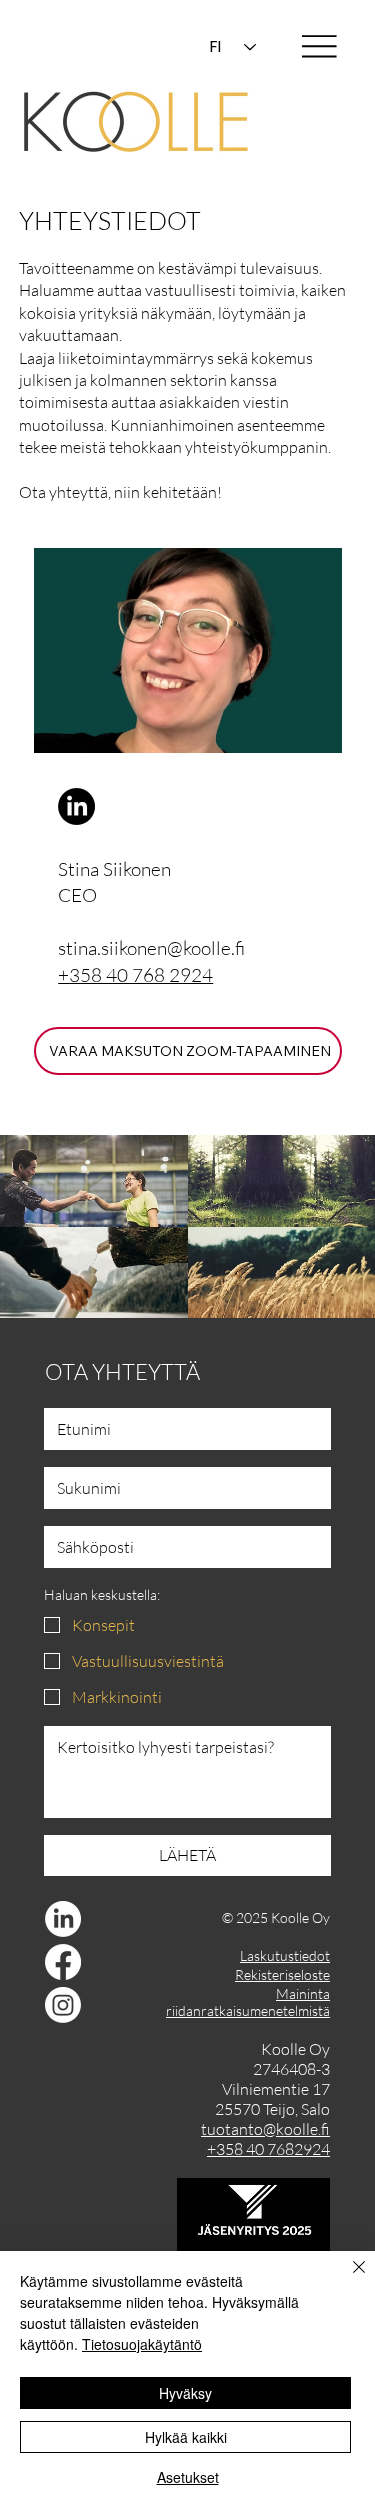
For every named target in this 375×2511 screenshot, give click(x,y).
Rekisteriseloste (282, 1974)
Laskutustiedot (285, 1955)
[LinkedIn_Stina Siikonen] (76, 806)
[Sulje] (347, 2279)
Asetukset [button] (188, 2477)
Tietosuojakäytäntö (142, 2344)
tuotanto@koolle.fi (265, 2129)
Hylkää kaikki (186, 2437)
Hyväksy (185, 2393)
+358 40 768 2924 (135, 975)
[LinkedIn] (63, 1919)
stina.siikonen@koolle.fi (151, 948)
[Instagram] (63, 2005)
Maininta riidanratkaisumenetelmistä (248, 2002)
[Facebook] (63, 1962)
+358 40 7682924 (268, 2149)
